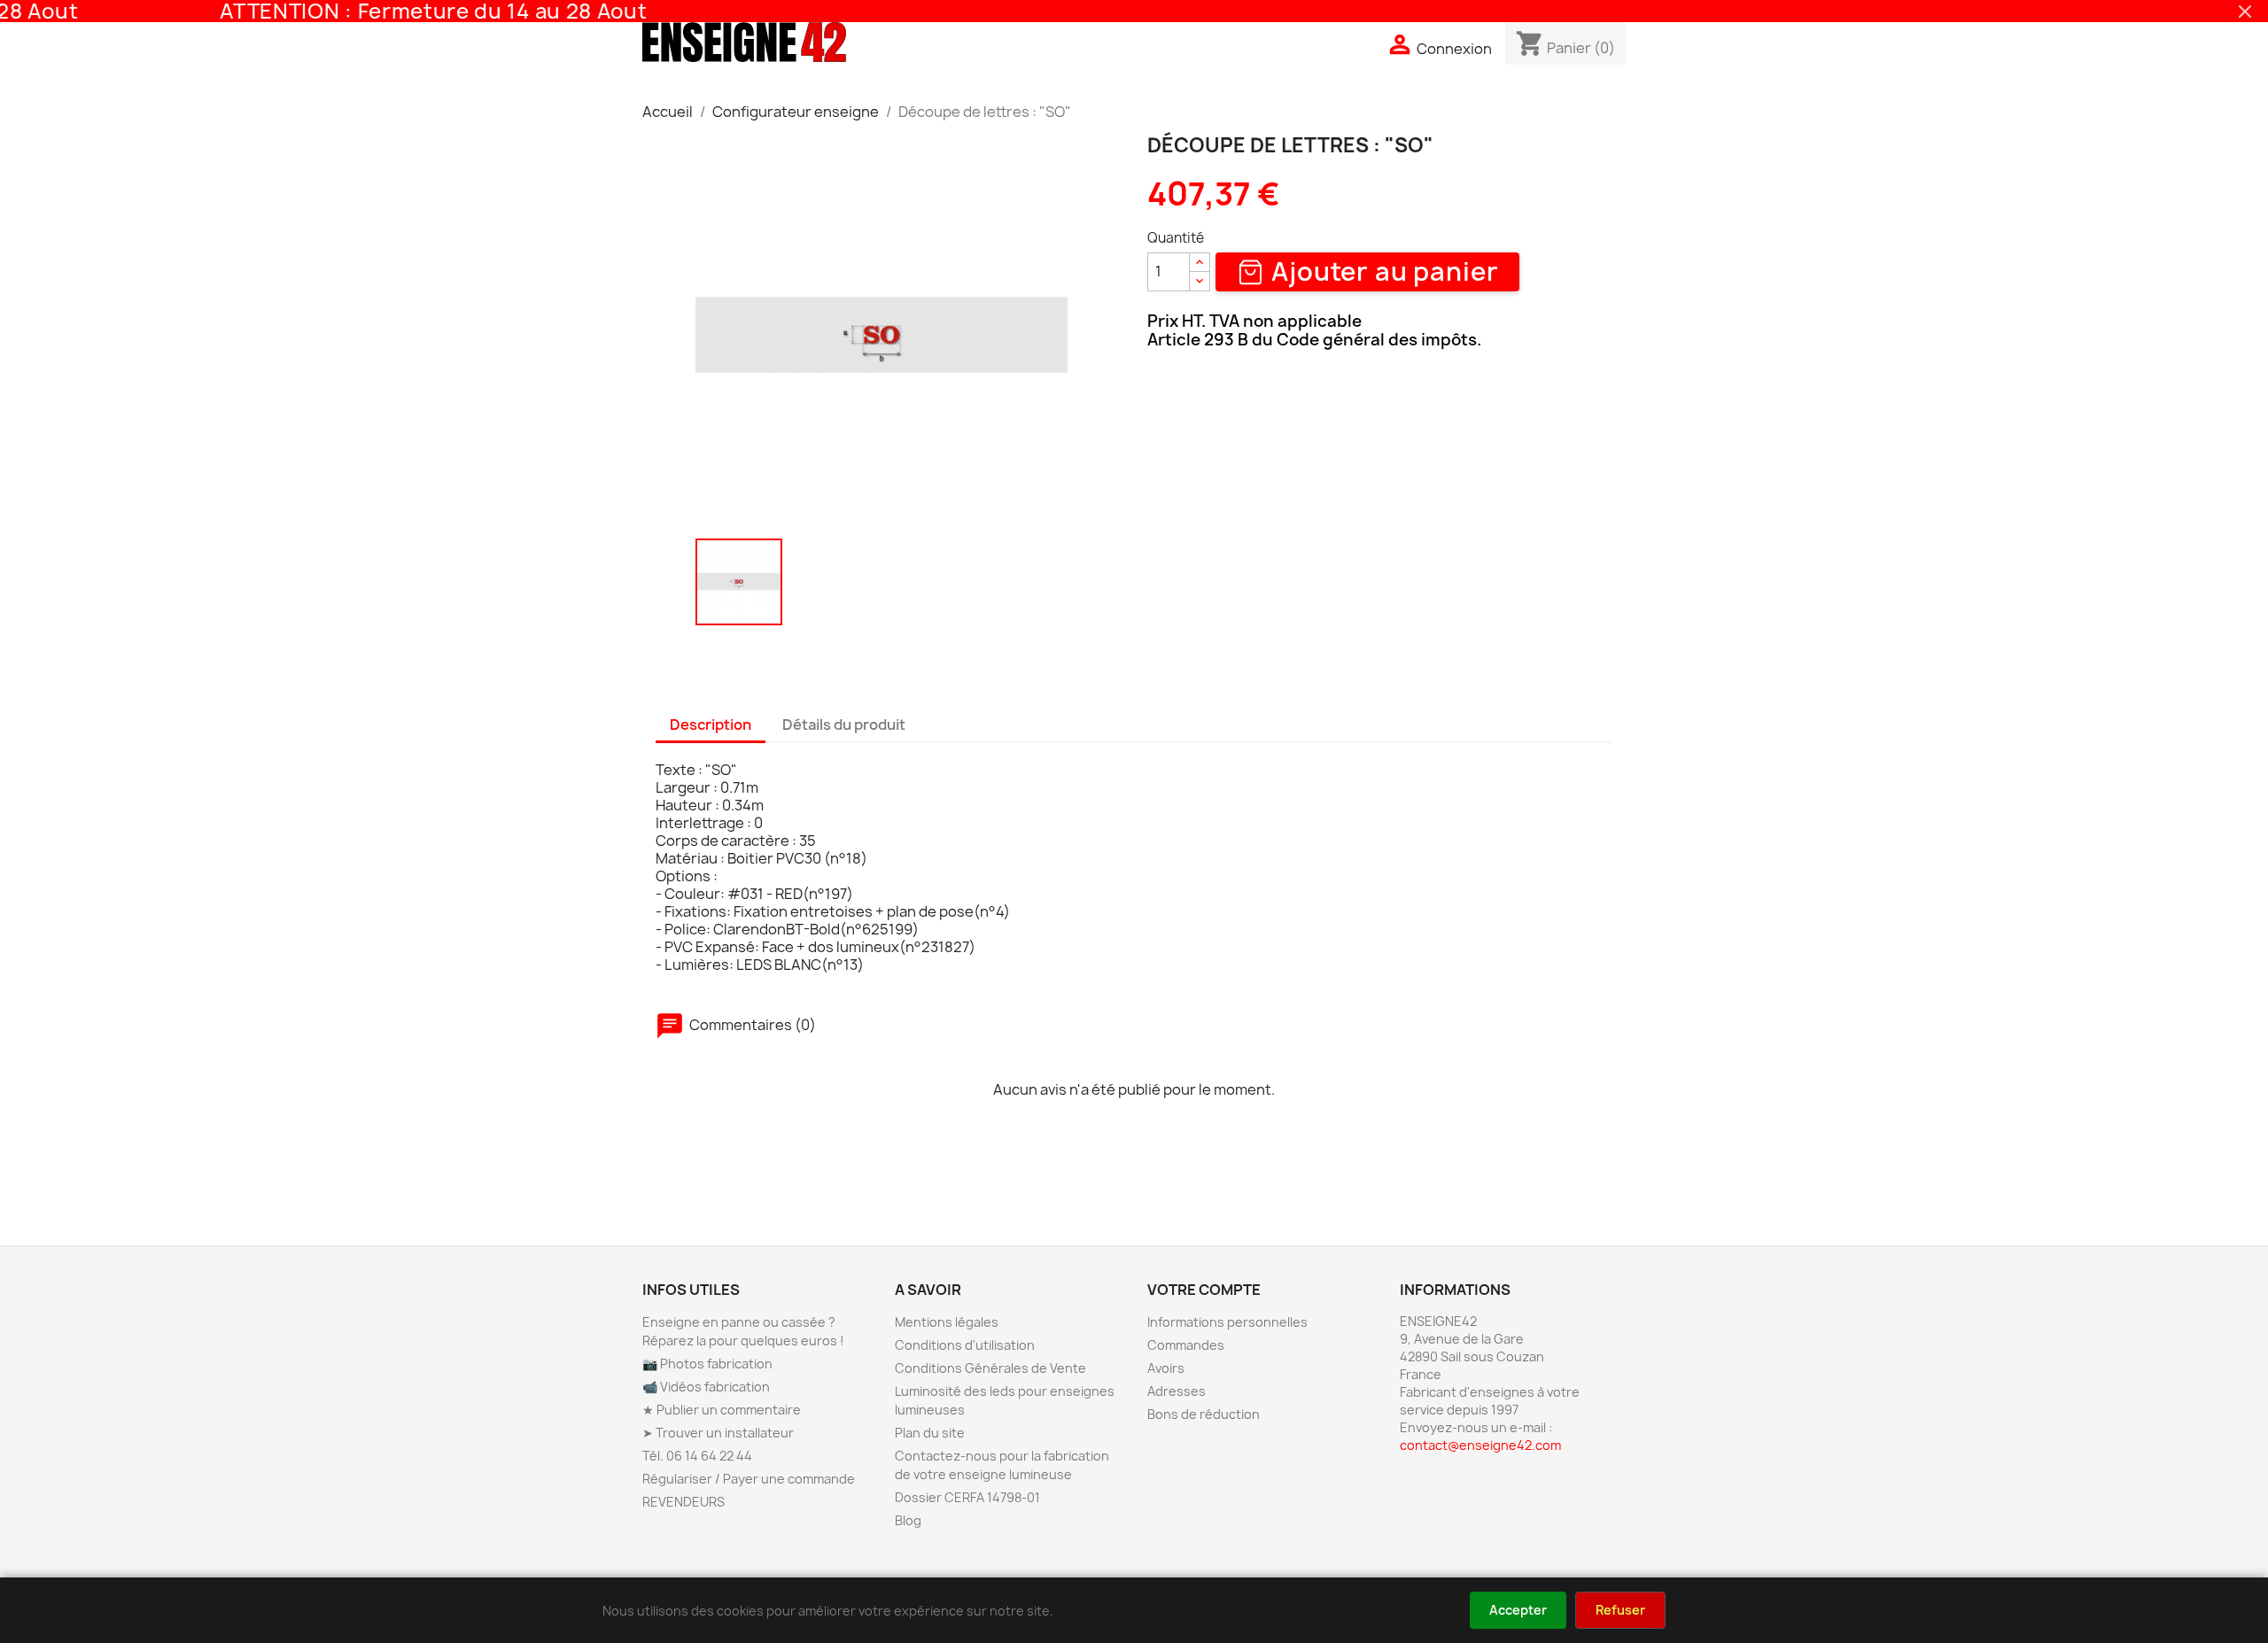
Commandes (1186, 1345)
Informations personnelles (1227, 1322)
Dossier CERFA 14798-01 (967, 1497)
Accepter (1518, 1610)
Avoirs (1166, 1368)
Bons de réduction (1204, 1414)
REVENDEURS (684, 1502)
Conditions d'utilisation (965, 1345)
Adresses (1177, 1391)
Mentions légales (947, 1322)
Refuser (1620, 1610)
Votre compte (1204, 1290)
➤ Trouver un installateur (718, 1433)
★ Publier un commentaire (722, 1410)
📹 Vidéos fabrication (706, 1387)
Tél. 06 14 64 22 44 (697, 1456)
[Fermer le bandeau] (2245, 12)
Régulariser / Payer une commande (749, 1479)
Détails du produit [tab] (844, 725)
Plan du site (930, 1433)
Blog (908, 1520)
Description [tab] (711, 725)
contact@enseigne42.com (1480, 1445)
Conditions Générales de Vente (990, 1368)
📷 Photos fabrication (707, 1364)
